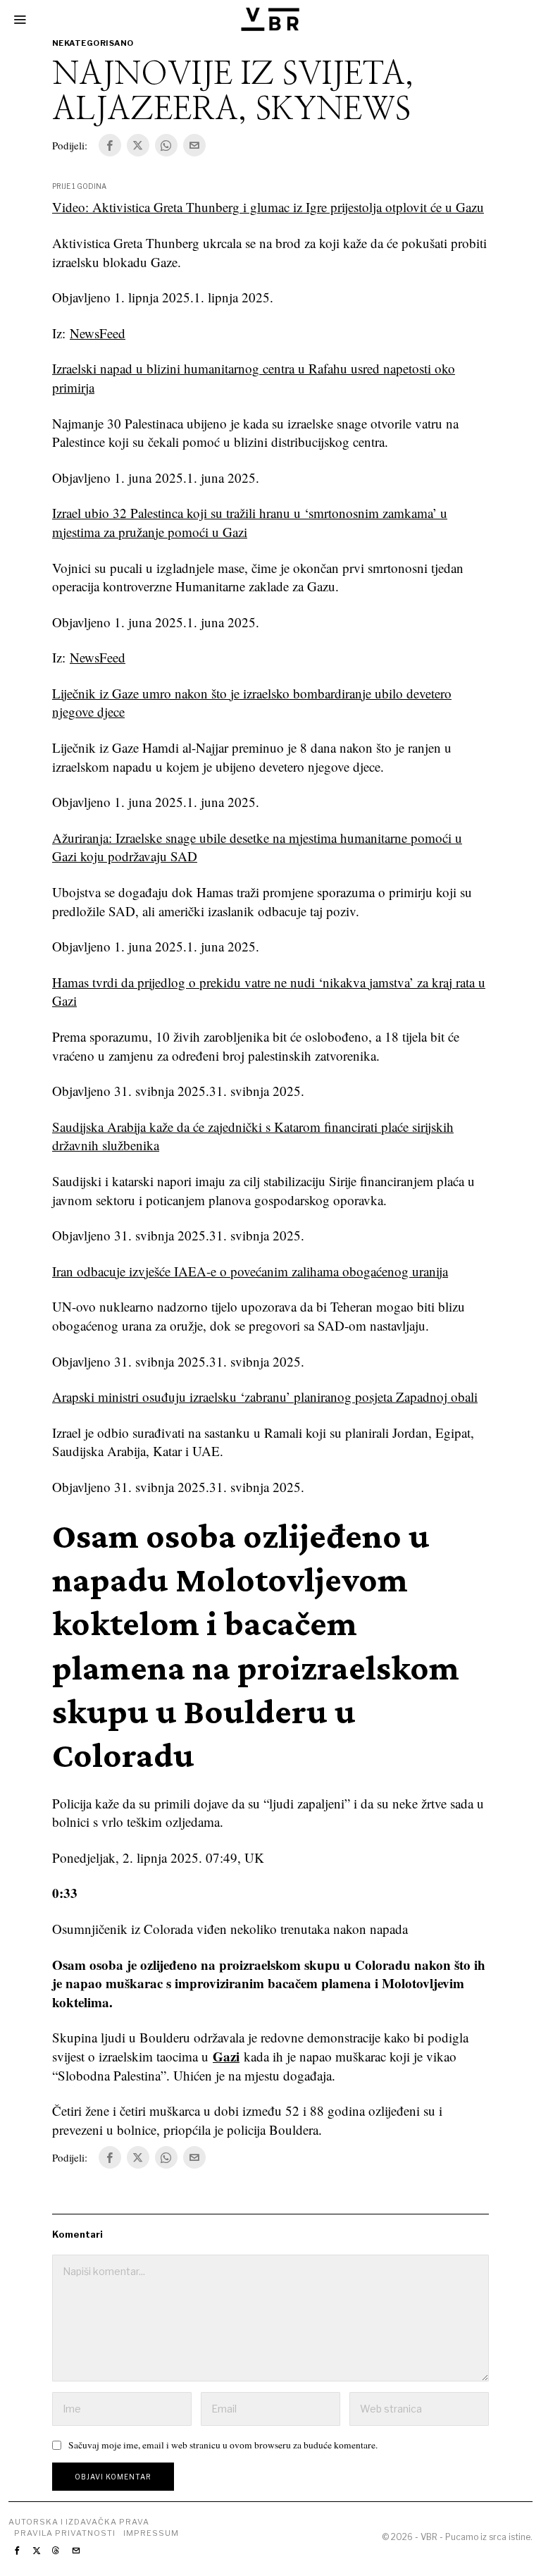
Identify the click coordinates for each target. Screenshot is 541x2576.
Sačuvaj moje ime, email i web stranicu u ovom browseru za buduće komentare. (223, 2445)
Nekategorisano (93, 43)
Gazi (226, 2056)
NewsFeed (98, 333)
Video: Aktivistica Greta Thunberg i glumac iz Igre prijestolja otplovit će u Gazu (268, 207)
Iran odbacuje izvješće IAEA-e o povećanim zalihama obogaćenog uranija (250, 1271)
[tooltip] (110, 145)
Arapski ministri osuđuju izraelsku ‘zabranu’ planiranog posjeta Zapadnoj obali (265, 1397)
